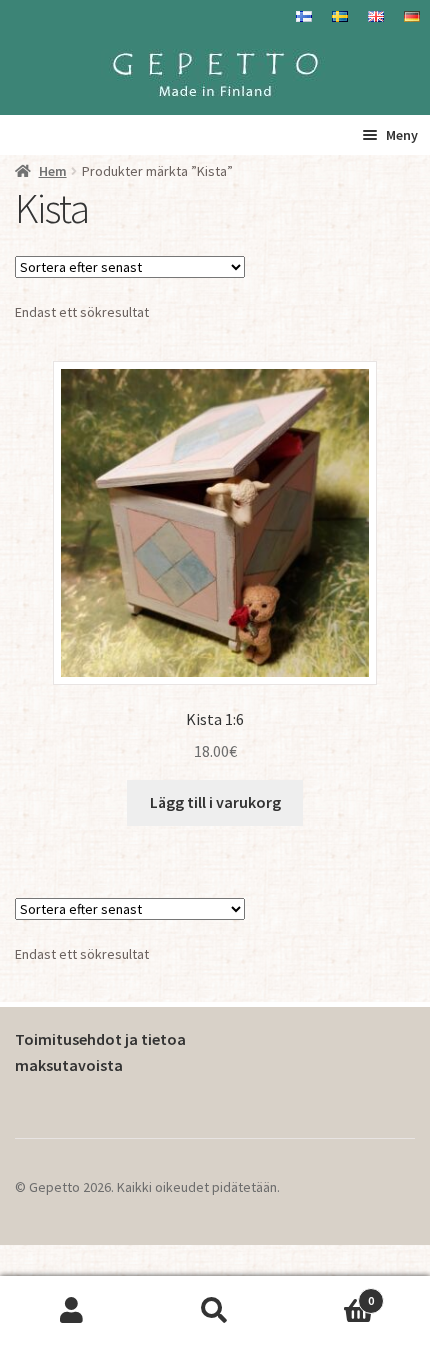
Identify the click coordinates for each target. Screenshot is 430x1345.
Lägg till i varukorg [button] (215, 802)
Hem (53, 171)
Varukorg (331, 1293)
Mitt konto (71, 1311)
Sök (214, 1311)
